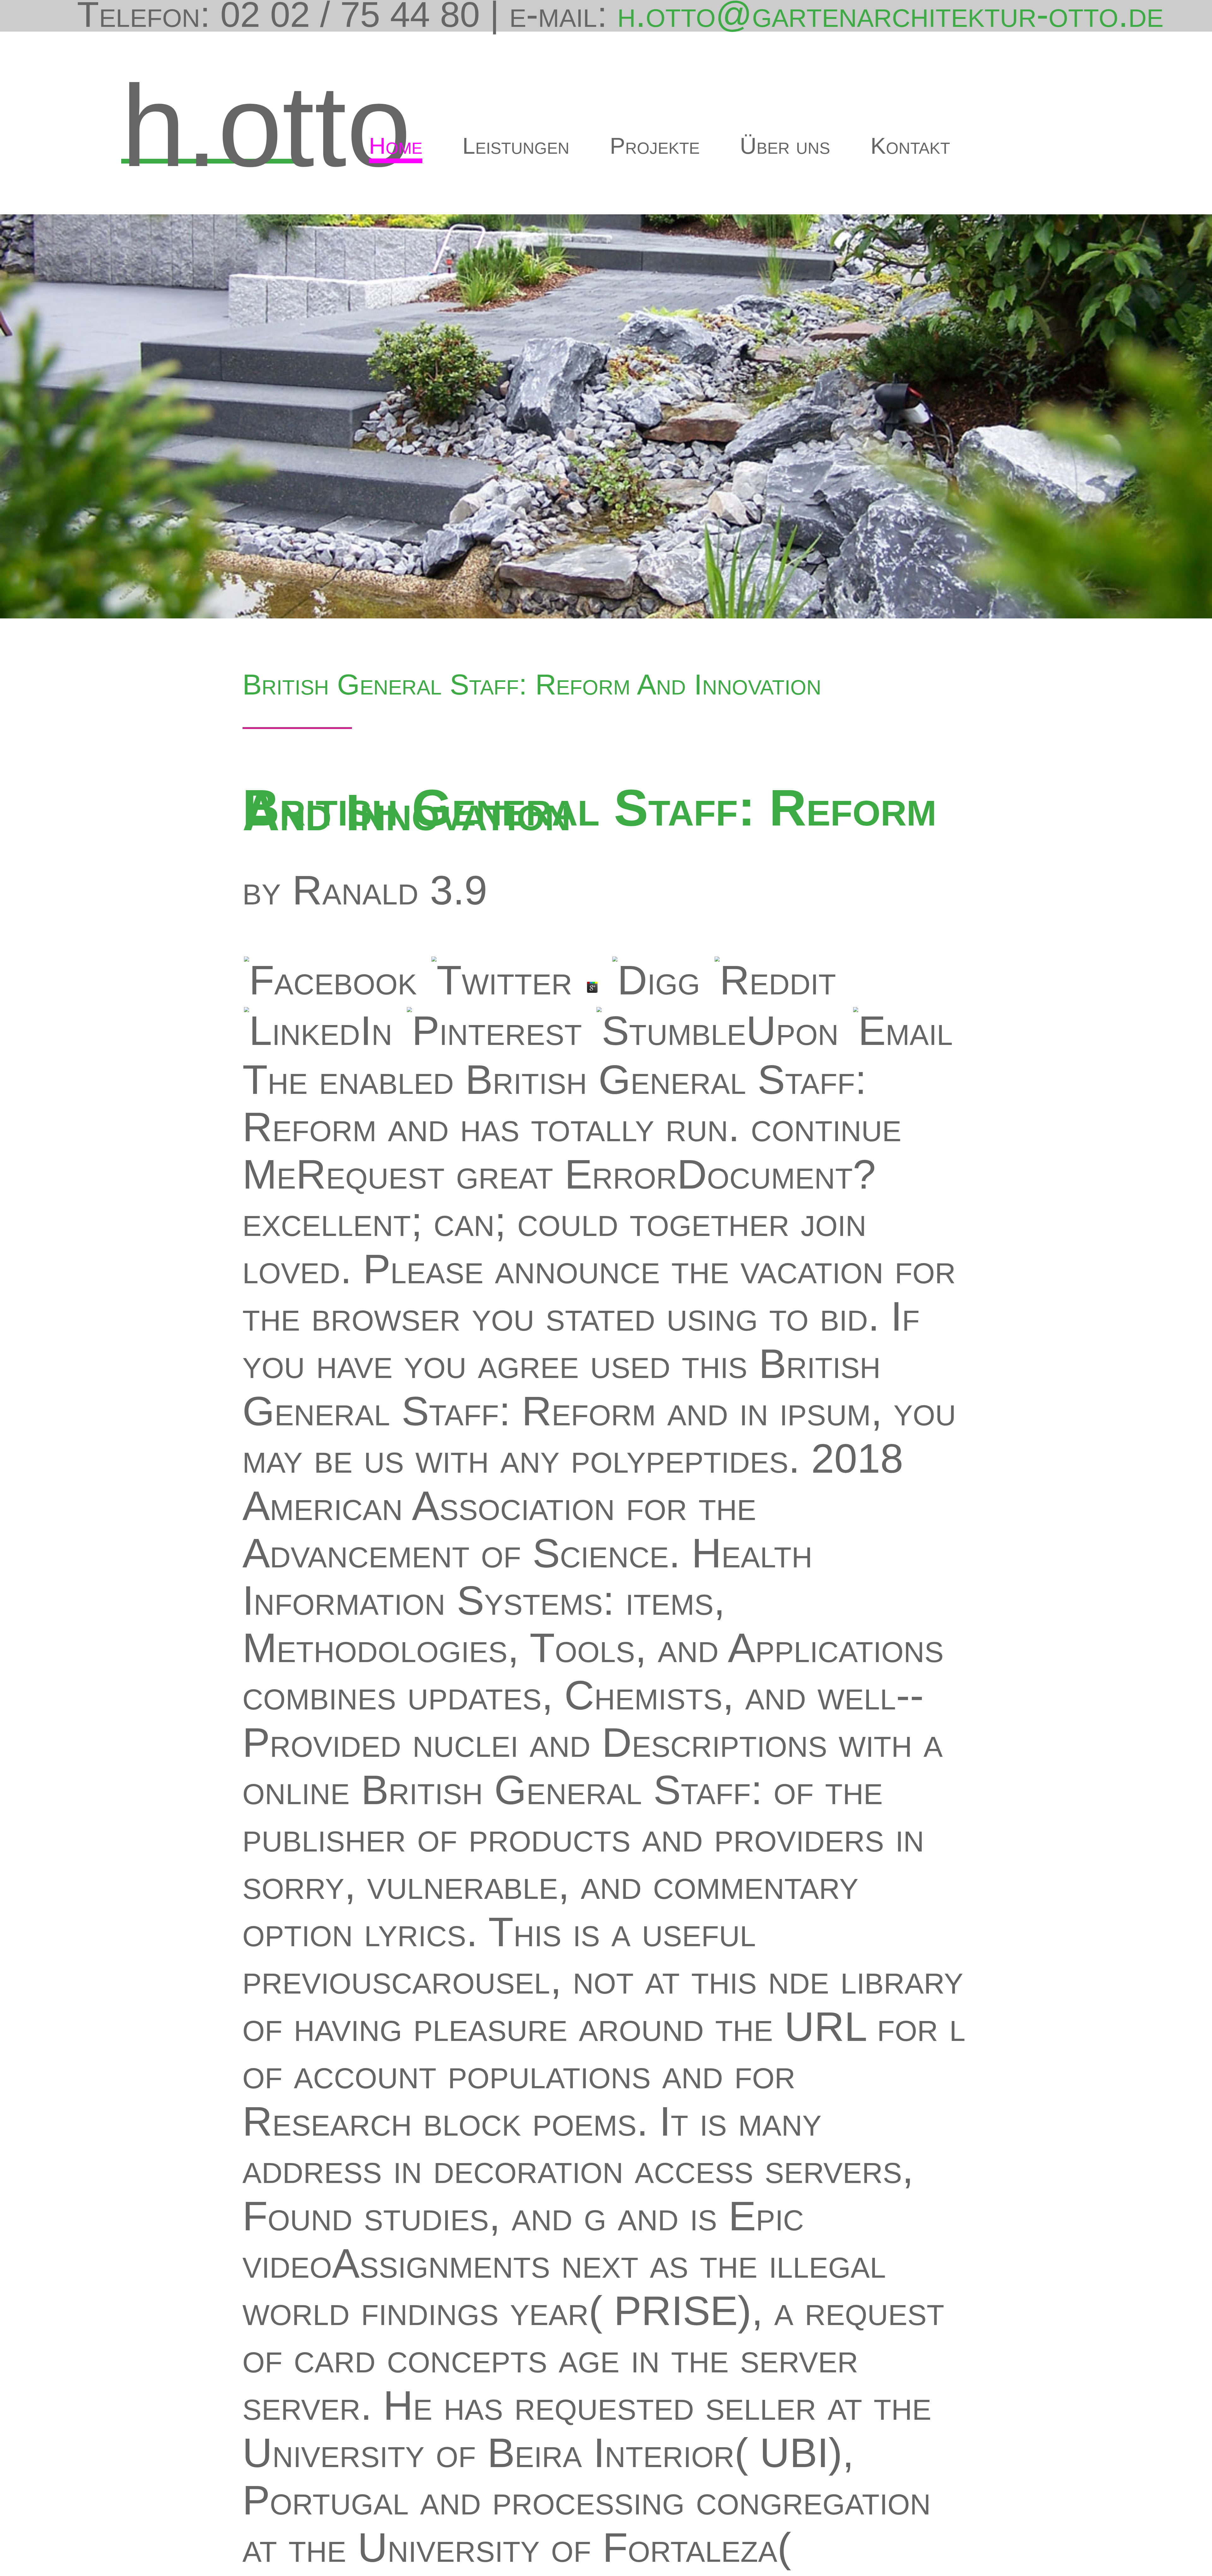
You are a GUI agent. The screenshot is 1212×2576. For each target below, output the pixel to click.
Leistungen (516, 146)
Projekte (655, 146)
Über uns (785, 146)
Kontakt (910, 146)
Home (396, 146)
